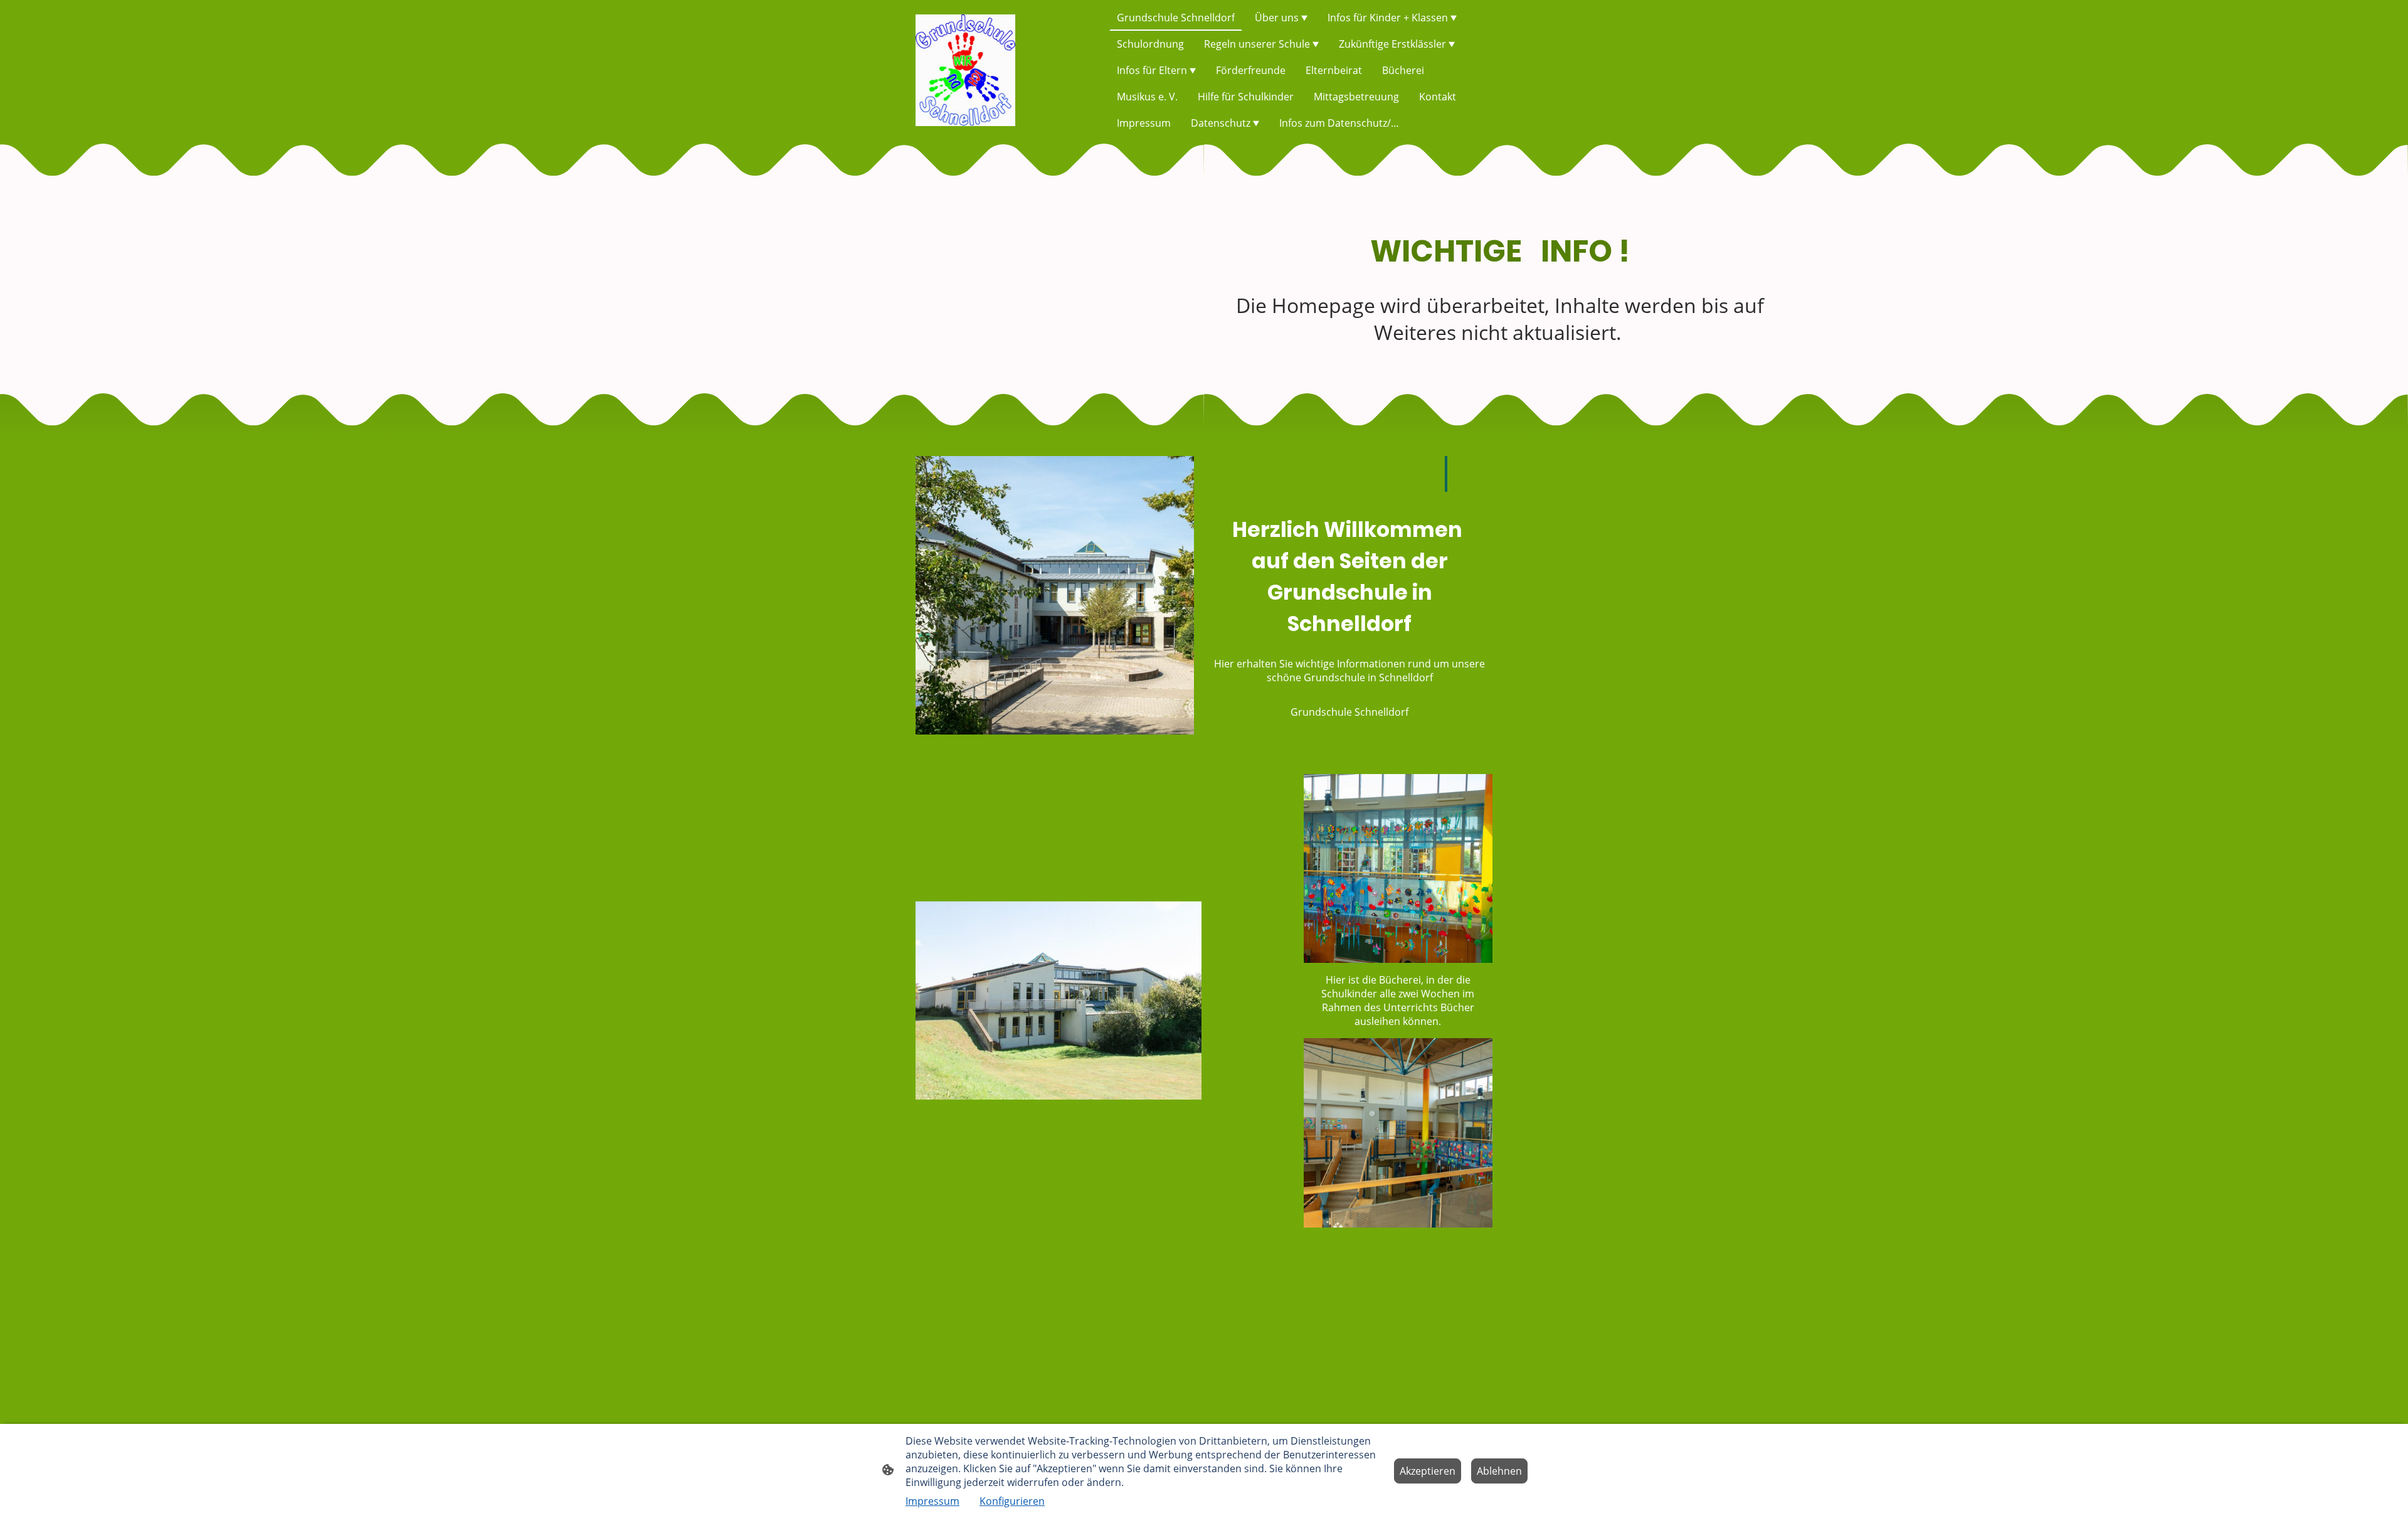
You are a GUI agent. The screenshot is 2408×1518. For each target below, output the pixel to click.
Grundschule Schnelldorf (1349, 712)
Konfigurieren (1012, 1501)
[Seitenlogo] (965, 70)
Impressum (932, 1501)
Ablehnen (1499, 1471)
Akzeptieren (1428, 1471)
